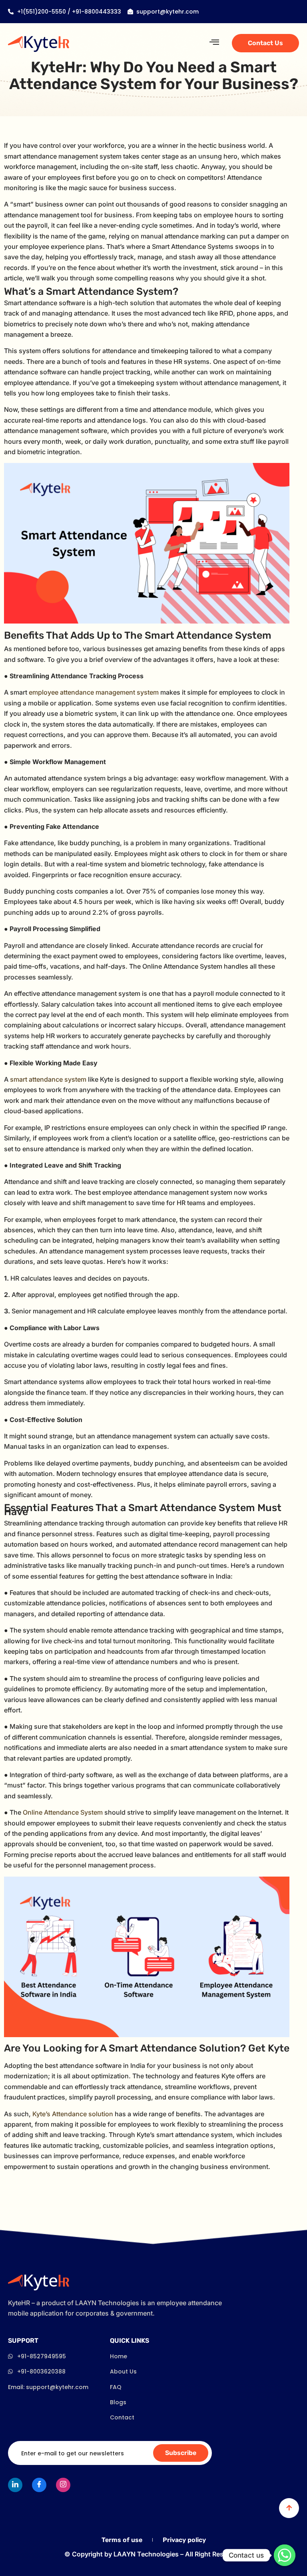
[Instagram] (63, 2485)
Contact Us (265, 43)
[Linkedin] (15, 2485)
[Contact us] (285, 2555)
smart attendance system (49, 1079)
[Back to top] (289, 2508)
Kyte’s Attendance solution (73, 2114)
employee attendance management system (94, 692)
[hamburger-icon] (214, 43)
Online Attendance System (63, 1812)
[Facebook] (39, 2485)
